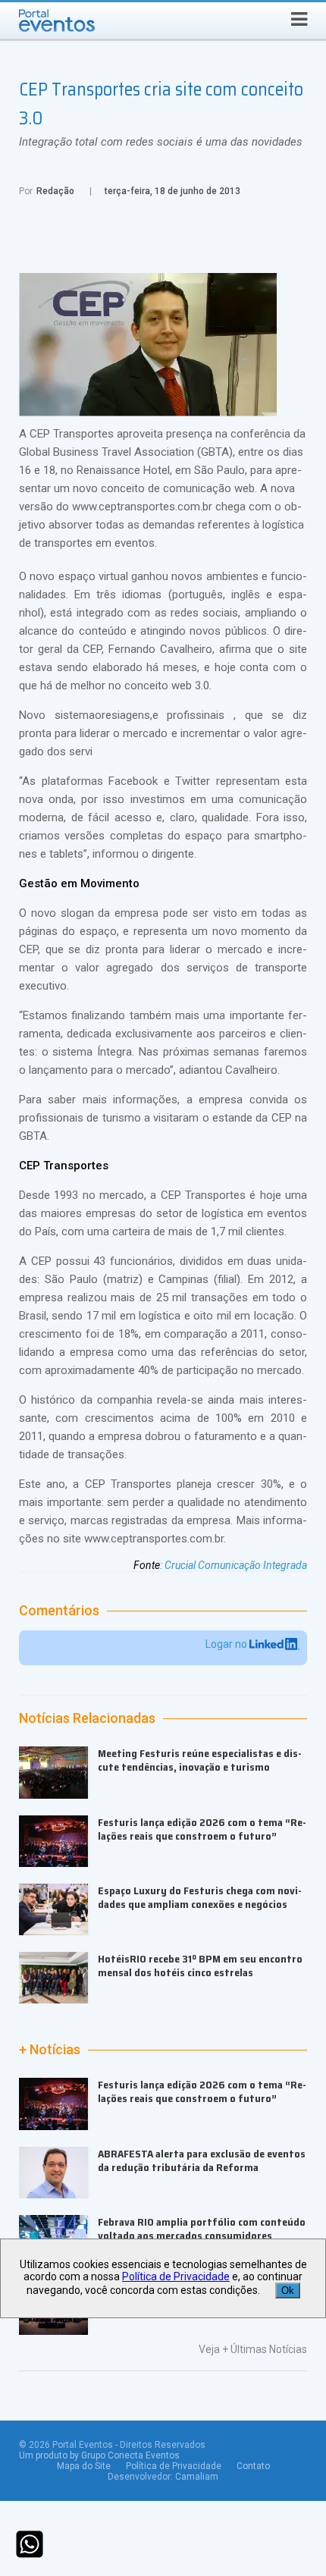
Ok (288, 2290)
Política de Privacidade (174, 2466)
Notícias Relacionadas (87, 1718)
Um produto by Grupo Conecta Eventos (99, 2455)
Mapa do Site (84, 2466)
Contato (253, 2466)
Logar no (227, 1644)
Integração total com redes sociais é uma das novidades (161, 142)
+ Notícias (50, 2050)
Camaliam (197, 2477)
